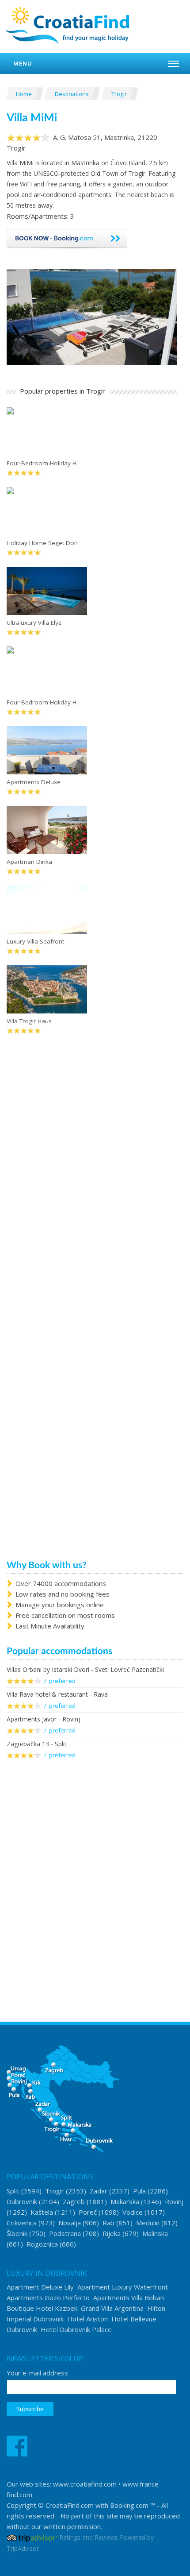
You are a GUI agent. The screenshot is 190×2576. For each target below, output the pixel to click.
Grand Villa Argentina (112, 2308)
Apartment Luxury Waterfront (123, 2287)
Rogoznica (42, 2244)
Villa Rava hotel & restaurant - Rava (57, 1694)
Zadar (99, 2191)
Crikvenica (22, 2223)
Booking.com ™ (133, 2505)
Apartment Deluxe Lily (40, 2287)
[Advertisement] (95, 1875)
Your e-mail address (37, 2373)
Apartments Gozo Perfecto (48, 2298)
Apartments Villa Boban (129, 2298)
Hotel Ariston (87, 2319)
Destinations (72, 94)
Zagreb (74, 2201)
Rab (108, 2223)
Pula (139, 2191)
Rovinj (174, 2201)
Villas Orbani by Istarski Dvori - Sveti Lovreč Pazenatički (85, 1669)
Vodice (133, 2212)
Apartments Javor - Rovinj (43, 1719)
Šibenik (17, 2233)
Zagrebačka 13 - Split (37, 1744)
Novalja (70, 2223)
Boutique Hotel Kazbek (42, 2308)
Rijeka (112, 2233)
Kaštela (42, 2212)
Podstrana (65, 2233)
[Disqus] (92, 1181)
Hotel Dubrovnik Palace (76, 2329)
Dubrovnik (22, 2201)
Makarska (125, 2201)
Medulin (148, 2223)
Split (13, 2191)
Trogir (120, 94)
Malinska (155, 2233)
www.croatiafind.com (85, 2484)
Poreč (88, 2212)
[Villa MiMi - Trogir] (92, 316)
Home (25, 94)
